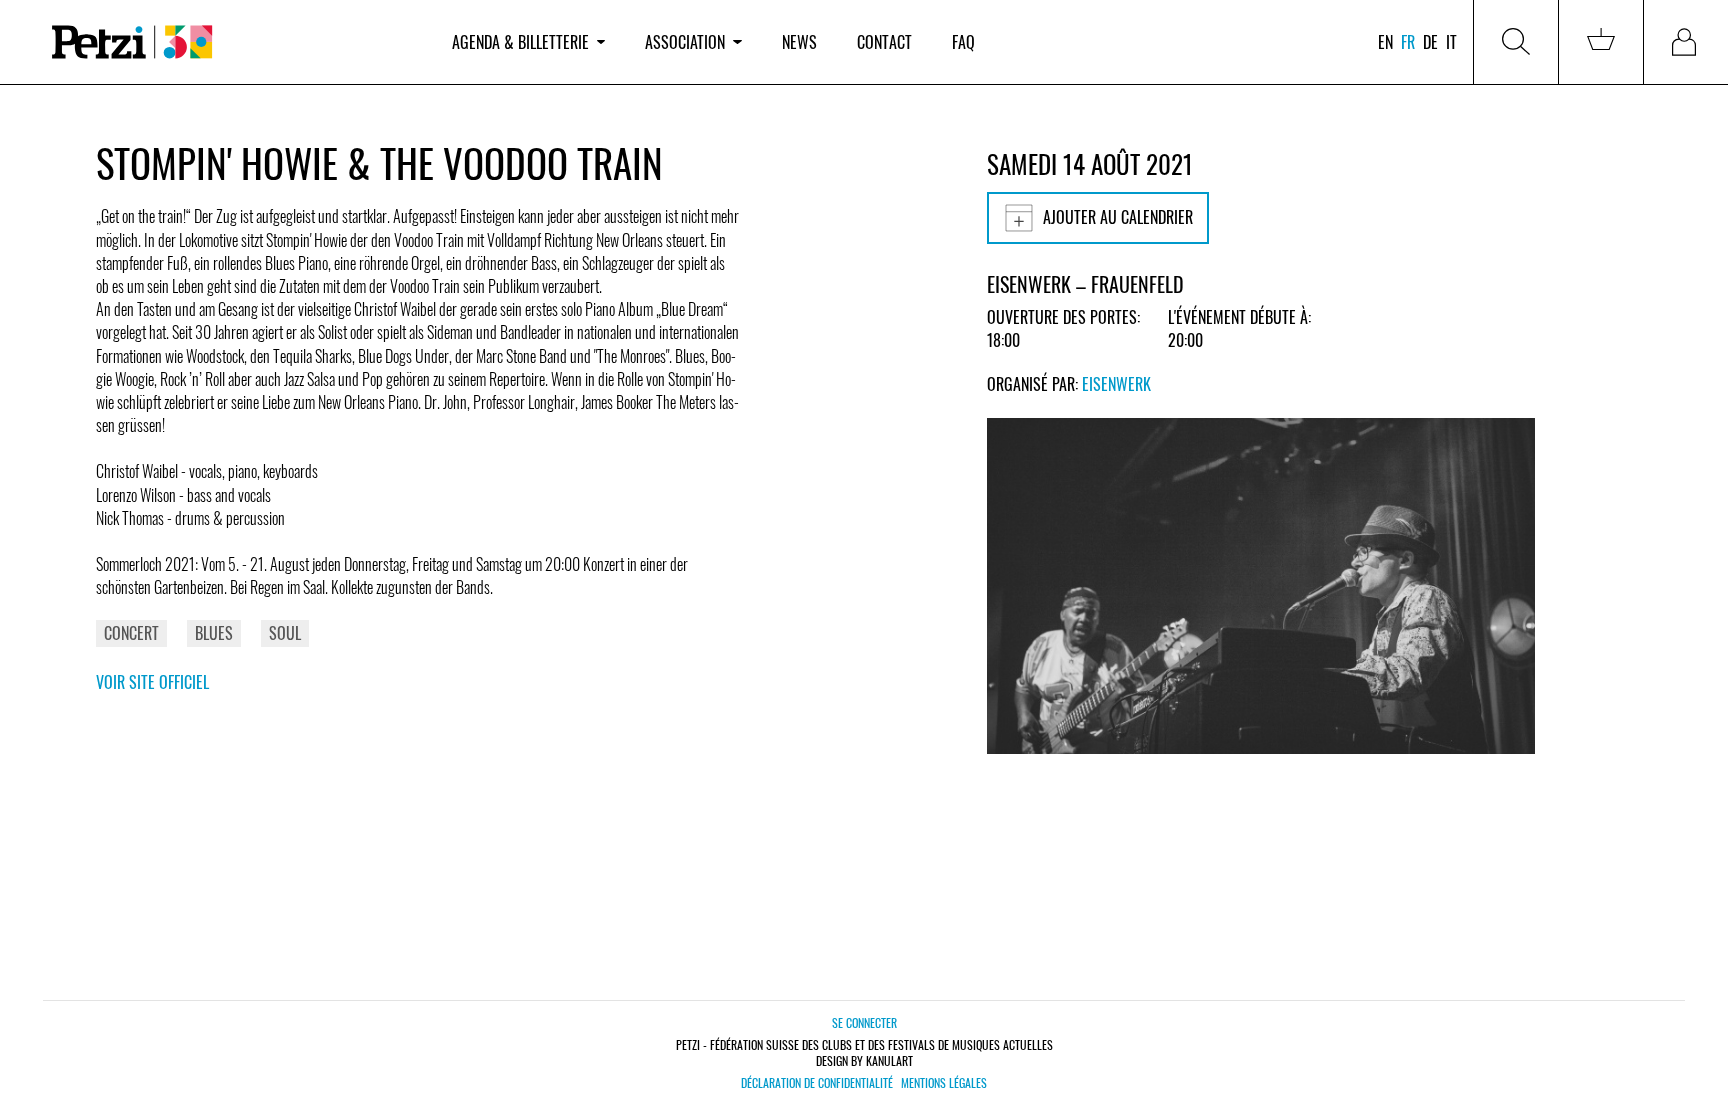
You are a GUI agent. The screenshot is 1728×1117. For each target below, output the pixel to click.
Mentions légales (944, 1083)
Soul (285, 633)
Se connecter (864, 1022)
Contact (884, 42)
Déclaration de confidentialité (817, 1083)
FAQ (963, 42)
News (799, 42)
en (1385, 42)
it (1451, 42)
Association (685, 42)
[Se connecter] (1686, 42)
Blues (214, 633)
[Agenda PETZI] (232, 42)
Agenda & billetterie (520, 42)
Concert (131, 633)
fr (1408, 42)
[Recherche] (1516, 42)
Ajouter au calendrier (1118, 217)
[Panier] (1601, 42)
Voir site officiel (152, 682)
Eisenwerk (1116, 384)
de (1430, 42)
